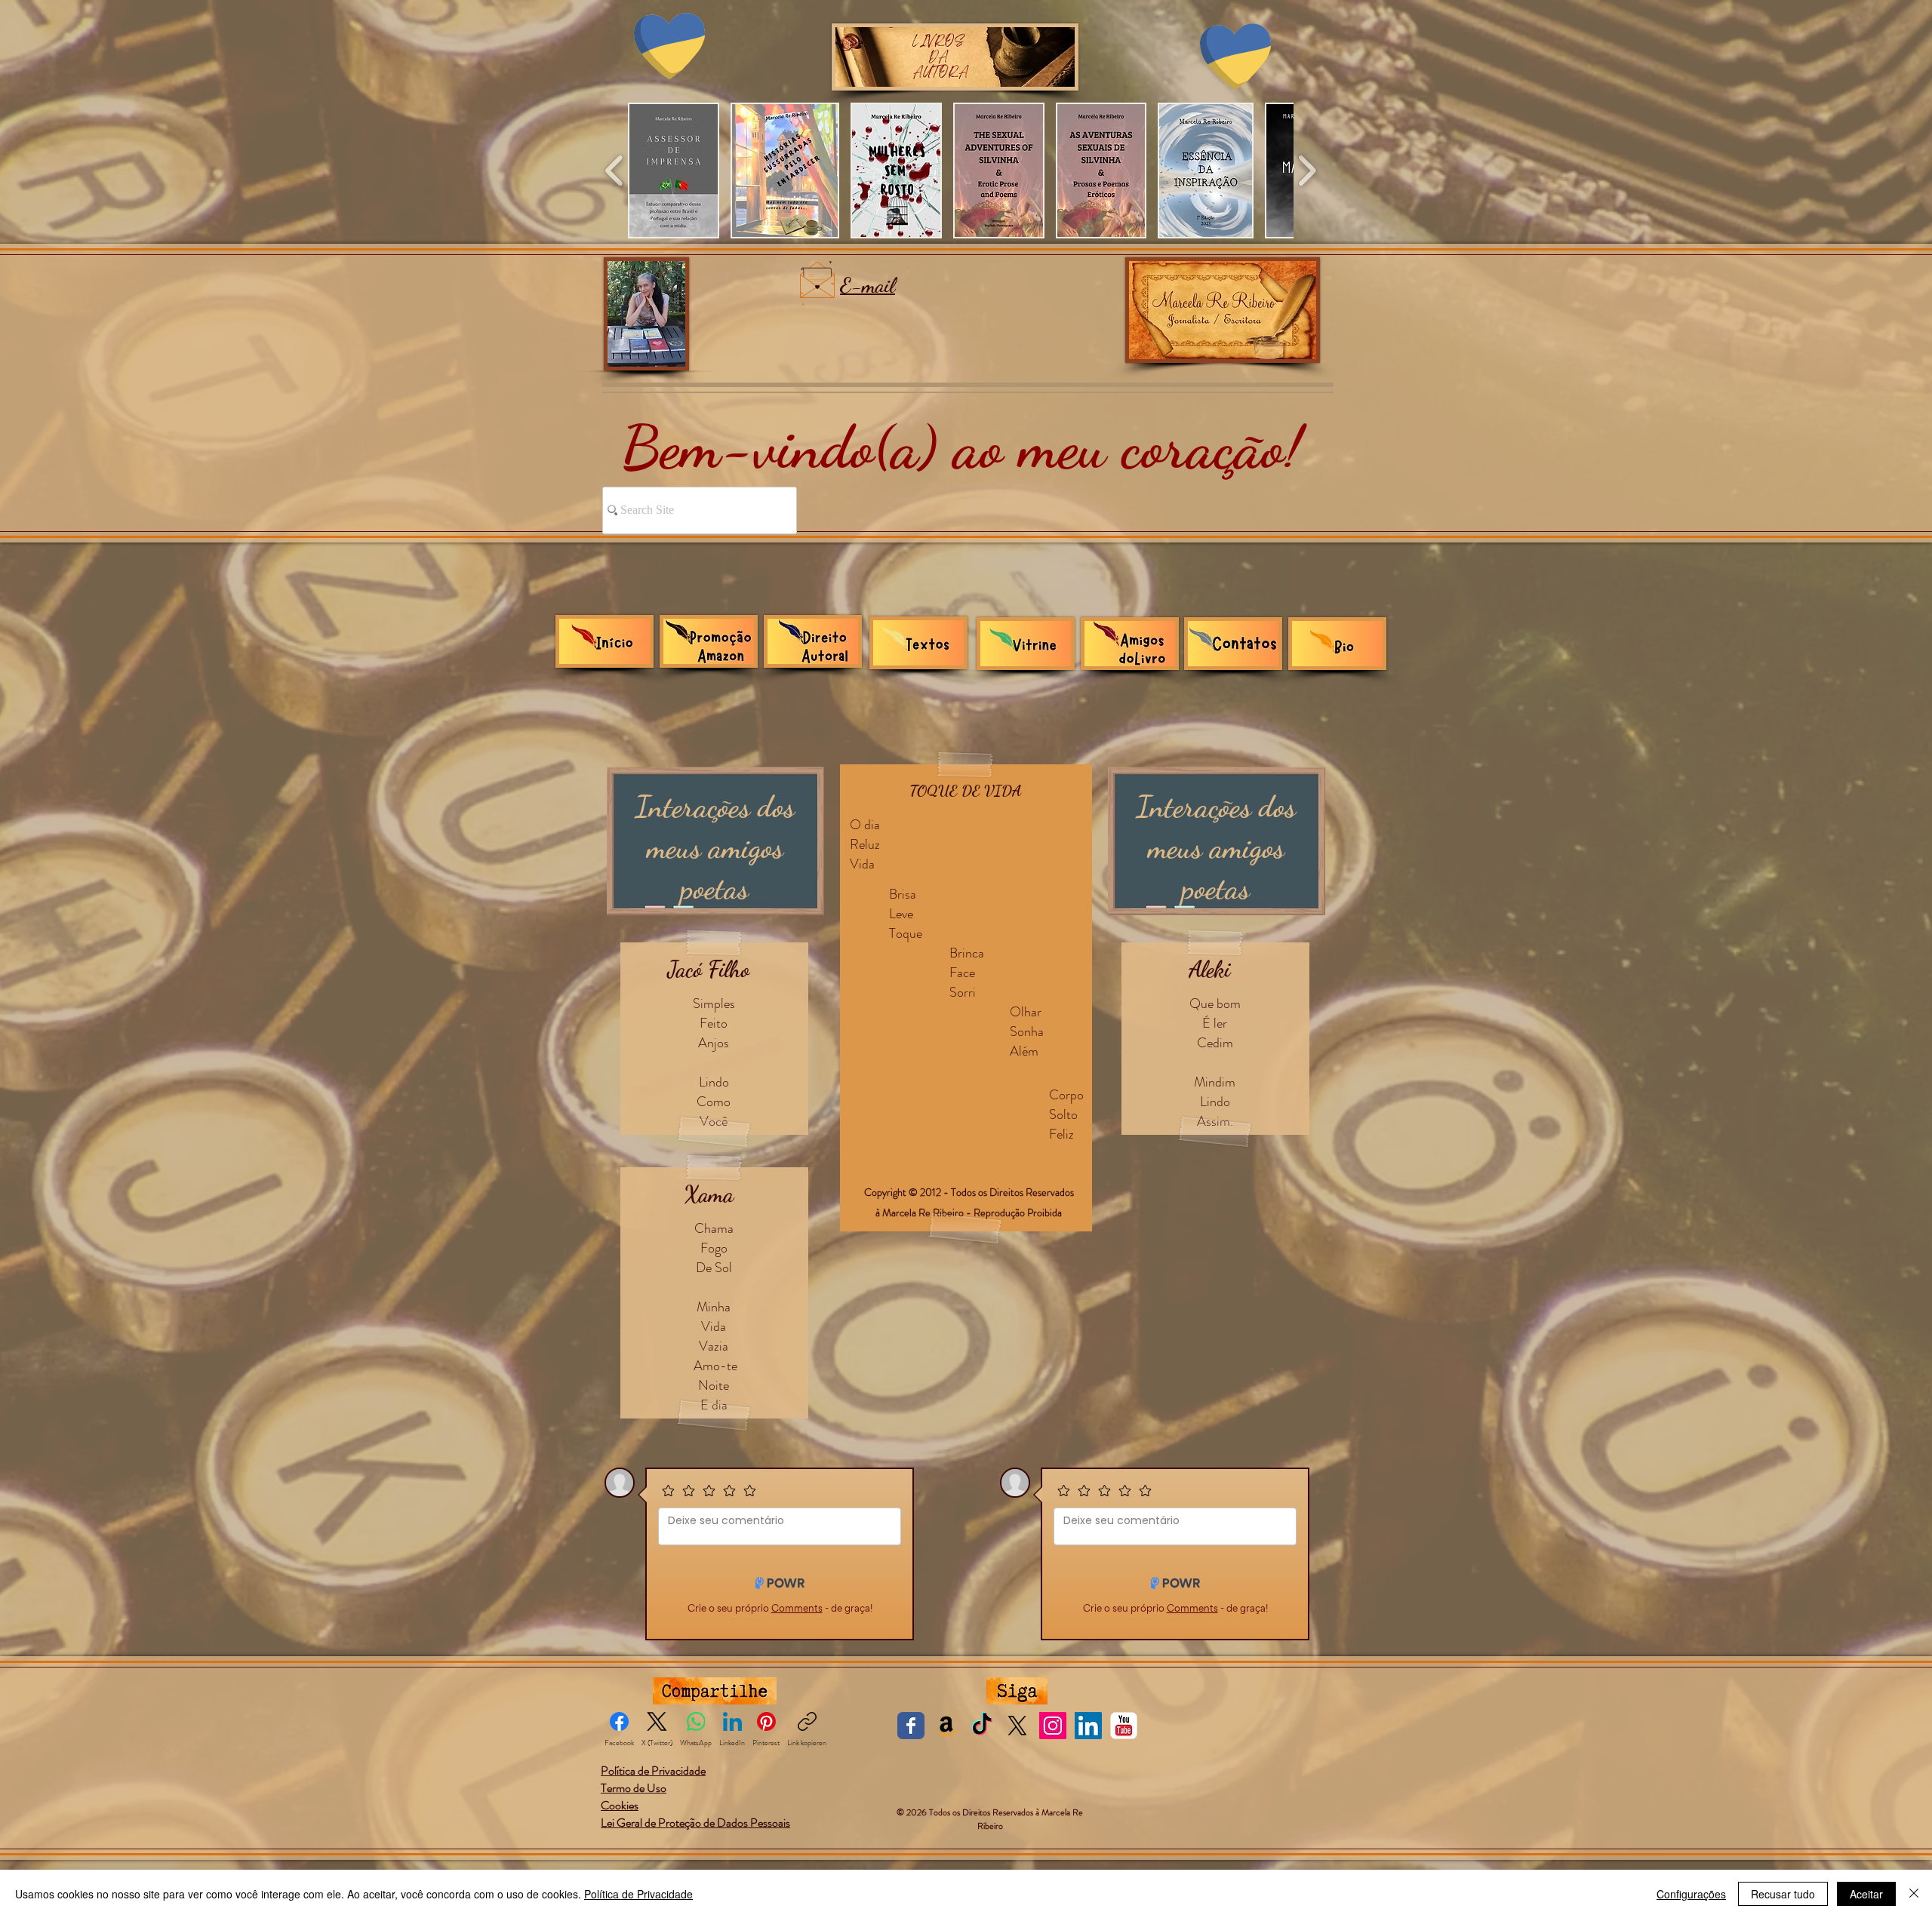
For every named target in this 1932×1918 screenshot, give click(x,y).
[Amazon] (946, 1726)
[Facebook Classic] (911, 1726)
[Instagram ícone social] (1053, 1726)
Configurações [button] (1691, 1894)
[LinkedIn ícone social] (1088, 1726)
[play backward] (615, 171)
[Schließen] (1914, 1894)
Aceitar (1866, 1894)
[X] (1017, 1726)
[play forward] (1307, 171)
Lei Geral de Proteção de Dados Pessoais (695, 1823)
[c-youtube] (1124, 1726)
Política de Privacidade (638, 1894)
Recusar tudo (1783, 1894)
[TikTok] (982, 1726)
